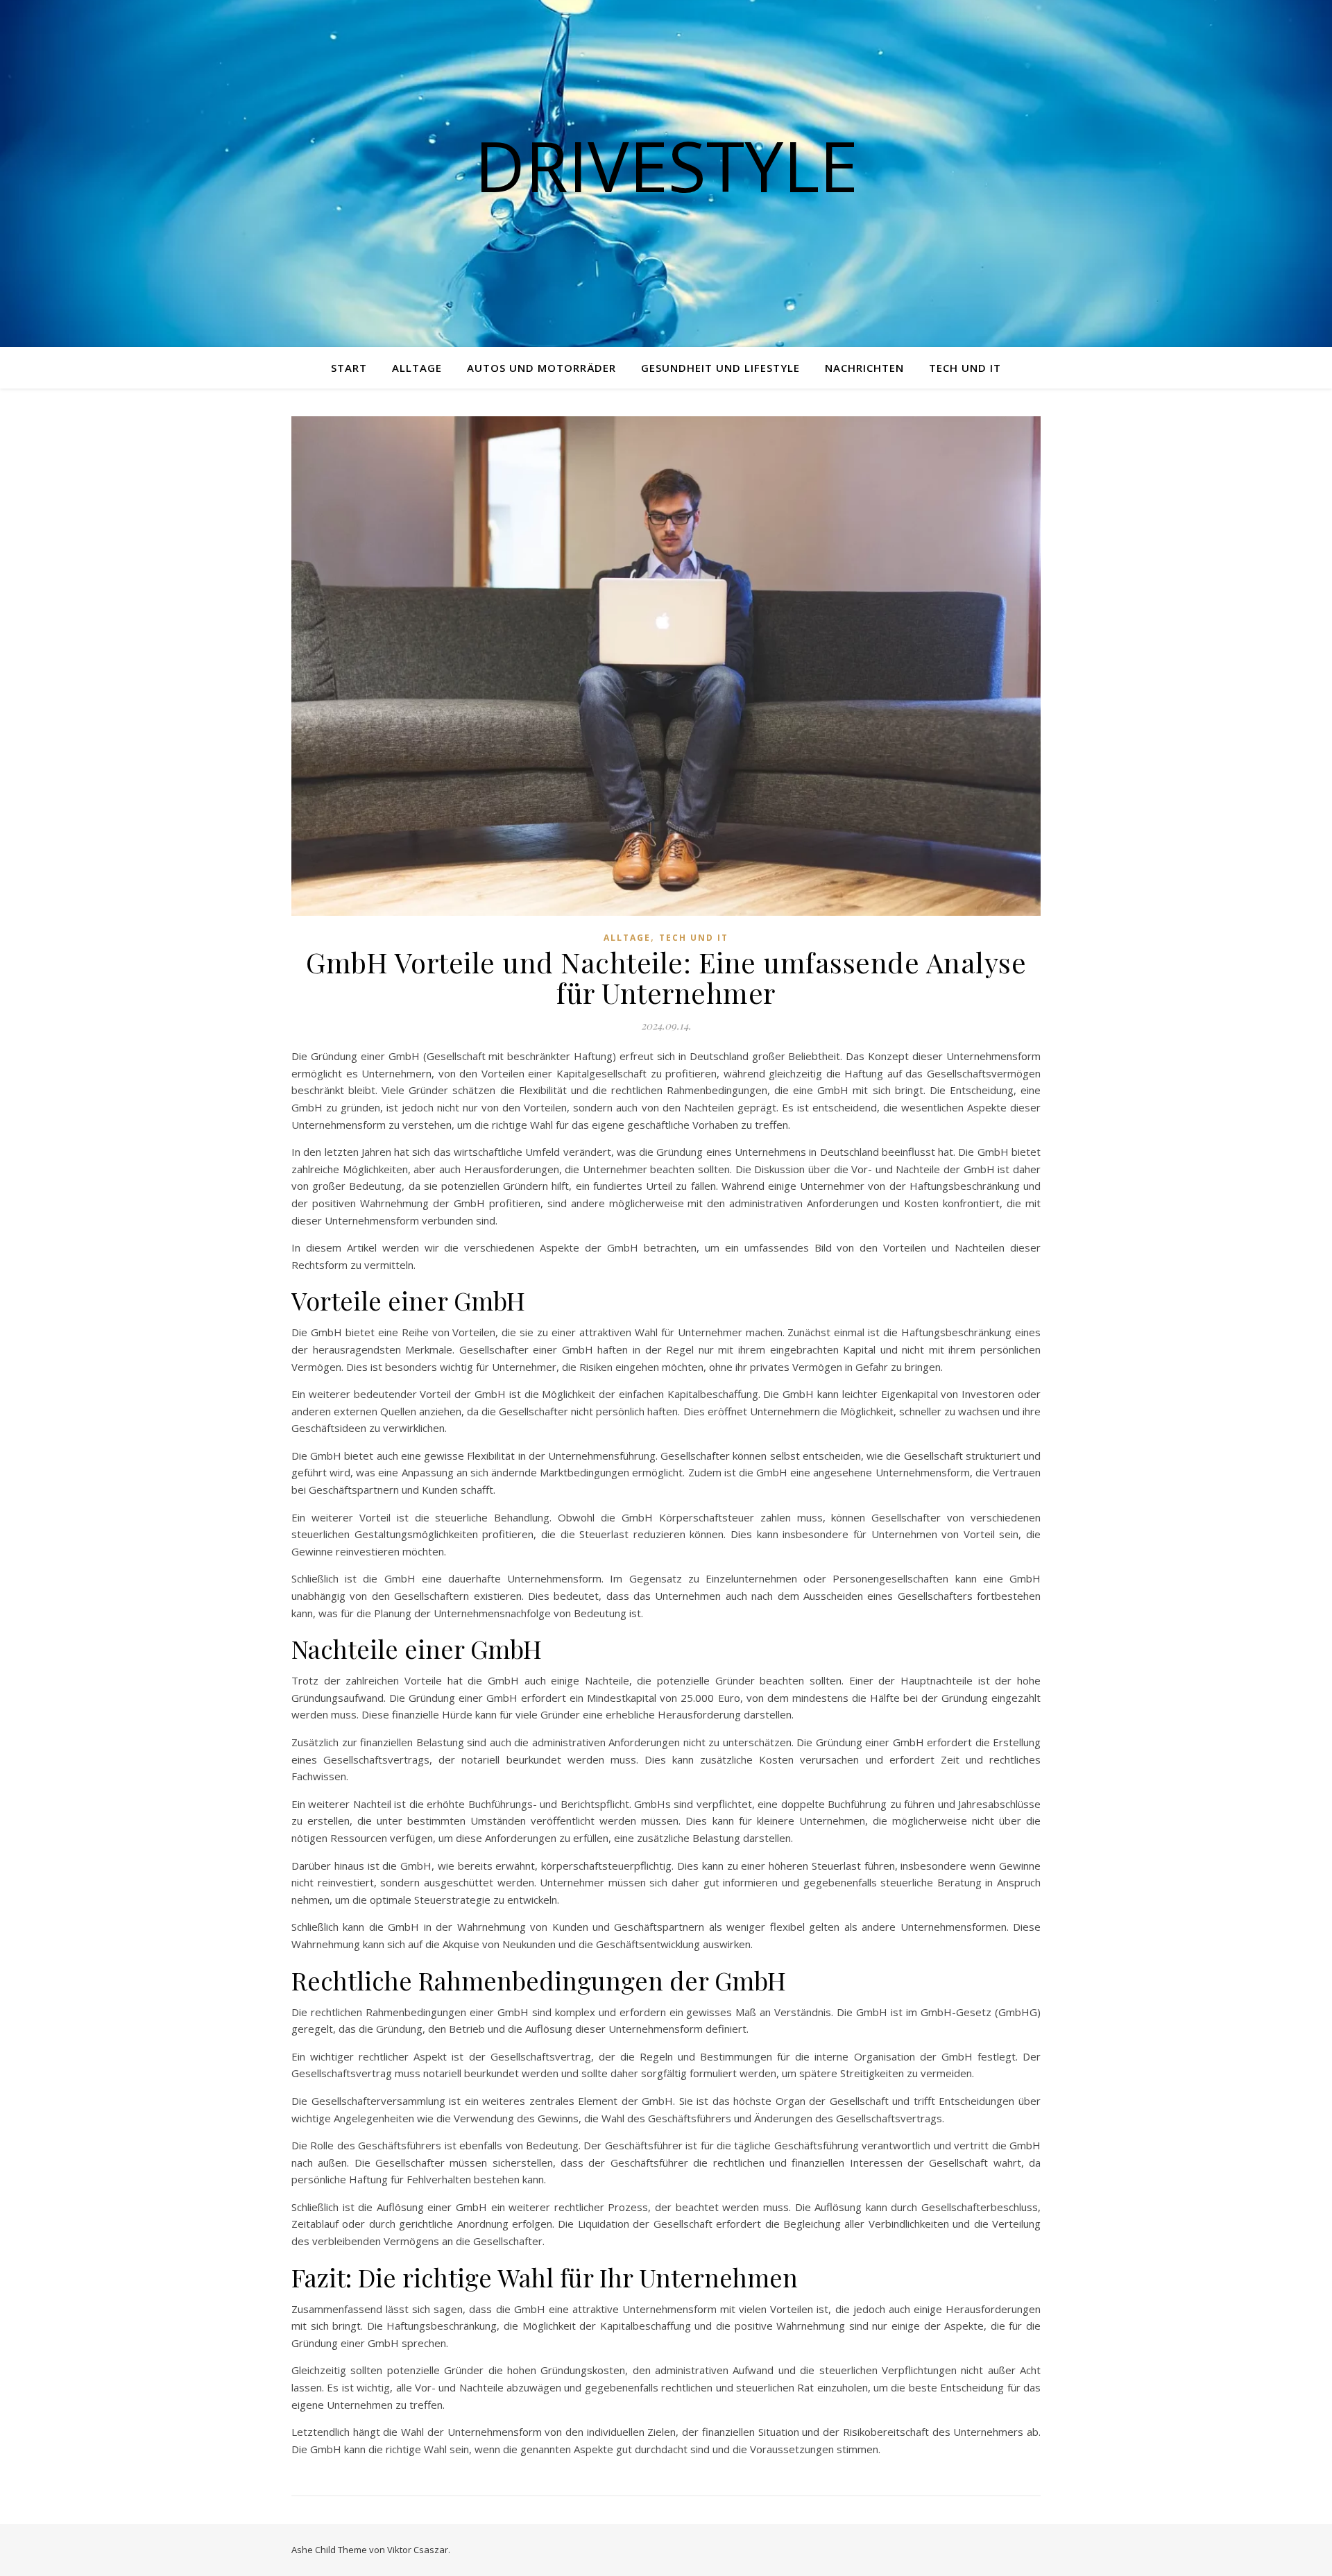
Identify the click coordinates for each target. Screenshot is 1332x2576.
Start (349, 368)
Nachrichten (864, 368)
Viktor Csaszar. (419, 2550)
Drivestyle (666, 165)
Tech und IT (965, 368)
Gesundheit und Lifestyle (720, 368)
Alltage (417, 368)
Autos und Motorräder (541, 368)
